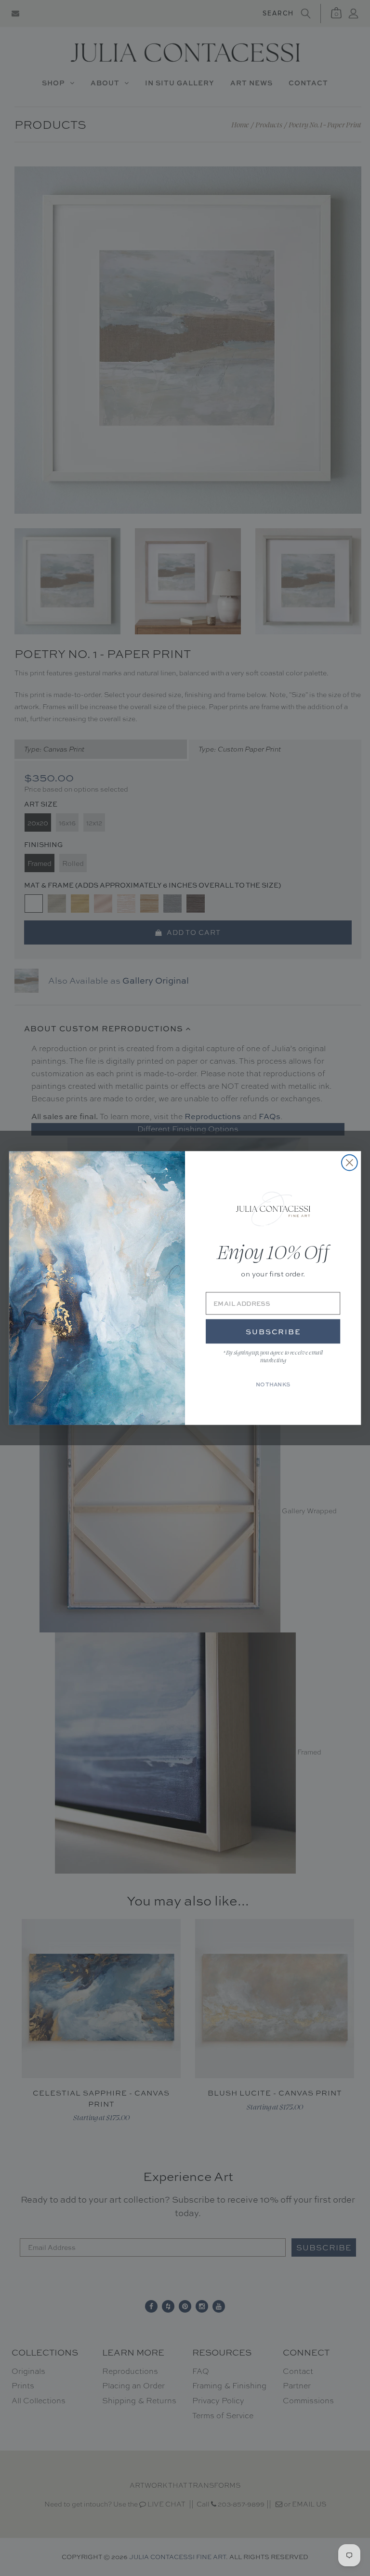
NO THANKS (273, 1384)
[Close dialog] (350, 1163)
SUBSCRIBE (273, 1332)
